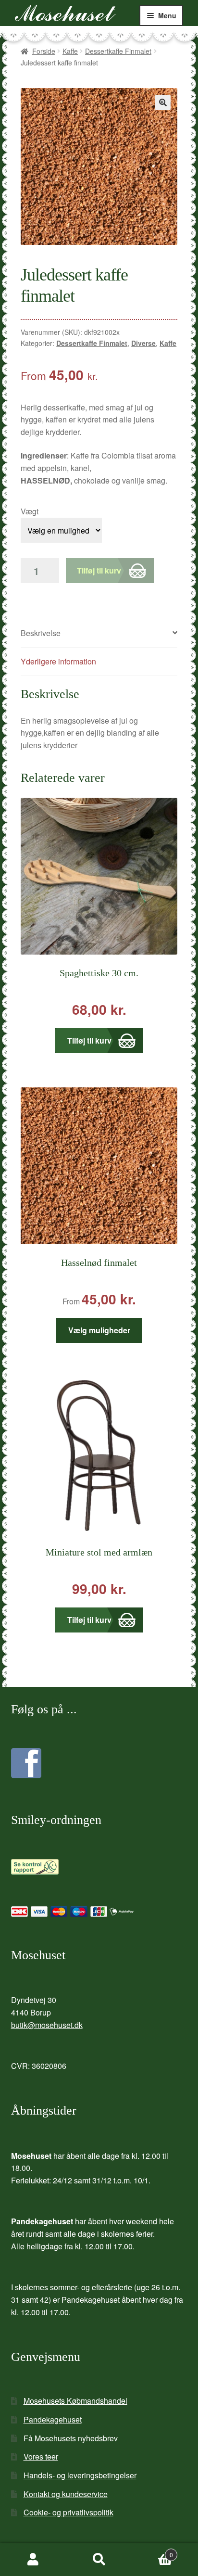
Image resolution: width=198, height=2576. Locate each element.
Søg (99, 2560)
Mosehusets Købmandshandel (75, 2401)
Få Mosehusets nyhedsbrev (71, 2438)
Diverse (143, 343)
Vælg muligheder (99, 1330)
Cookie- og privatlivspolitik (68, 2512)
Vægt (30, 511)
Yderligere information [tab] (58, 661)
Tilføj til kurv (99, 570)
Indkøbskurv (153, 2551)
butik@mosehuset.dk (47, 2025)
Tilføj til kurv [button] (89, 1040)
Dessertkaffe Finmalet (118, 51)
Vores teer (41, 2456)
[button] (163, 102)
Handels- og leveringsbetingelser (80, 2475)
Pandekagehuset (53, 2419)
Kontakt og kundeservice (66, 2494)
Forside (44, 51)
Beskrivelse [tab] (41, 633)
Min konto (33, 2560)
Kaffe (70, 51)
